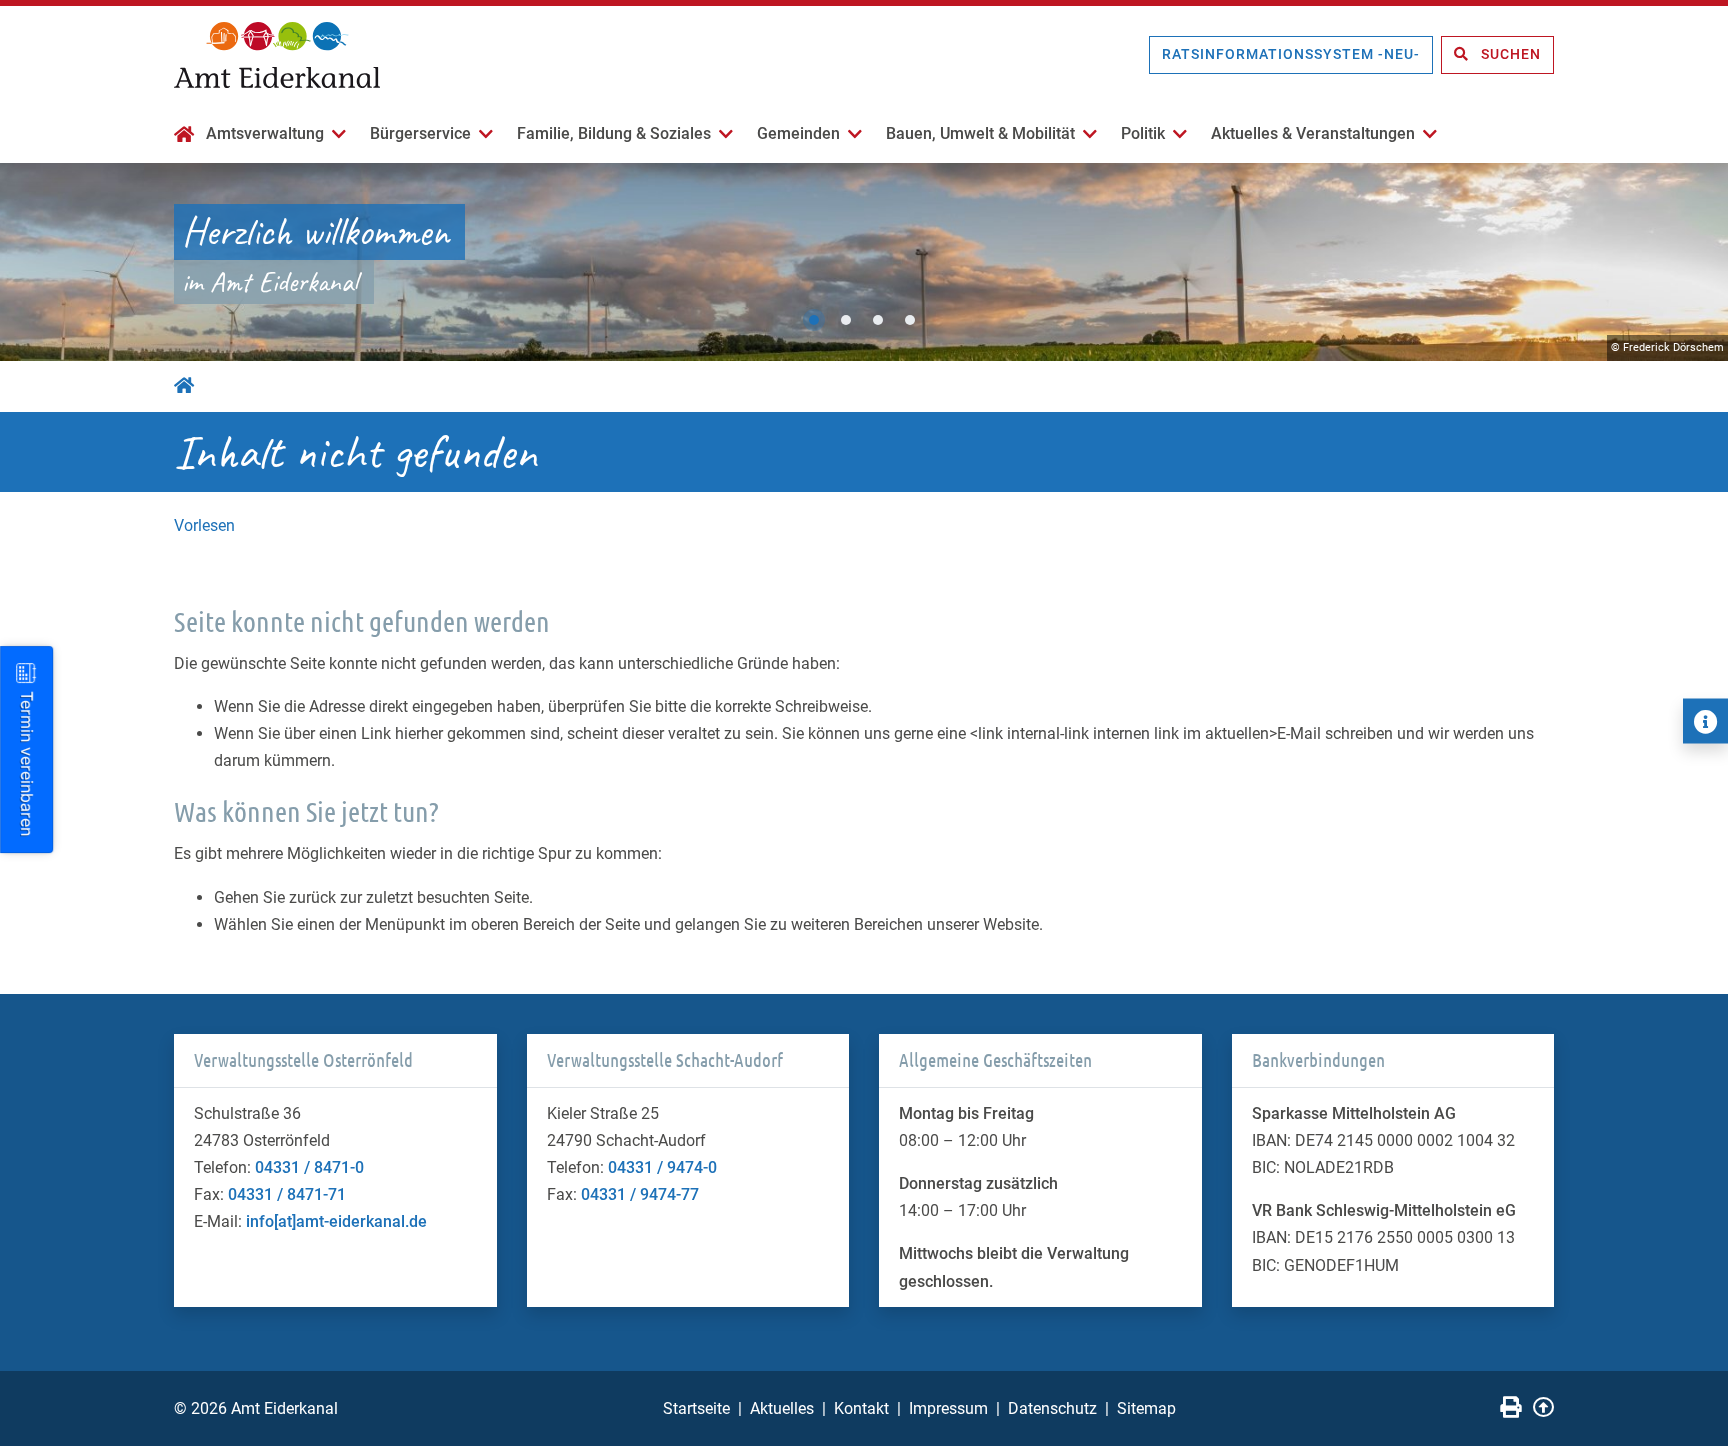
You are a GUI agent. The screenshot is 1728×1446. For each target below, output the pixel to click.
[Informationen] (1705, 721)
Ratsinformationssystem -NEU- (1291, 54)
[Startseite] (184, 136)
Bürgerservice (420, 133)
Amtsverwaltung (265, 133)
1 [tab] (814, 320)
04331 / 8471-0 (309, 1167)
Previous (35, 262)
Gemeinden (798, 133)
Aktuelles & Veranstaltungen (1313, 133)
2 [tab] (846, 320)
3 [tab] (878, 320)
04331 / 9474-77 (640, 1194)
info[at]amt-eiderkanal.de (336, 1221)
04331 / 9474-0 (662, 1167)
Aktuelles (782, 1408)
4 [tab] (910, 320)
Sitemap (1146, 1408)
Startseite (696, 1408)
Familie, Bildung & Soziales (614, 133)
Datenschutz (1052, 1408)
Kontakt (861, 1408)
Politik (1143, 133)
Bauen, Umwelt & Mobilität (980, 133)
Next (1693, 262)
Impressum (948, 1408)
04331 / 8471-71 (287, 1194)
